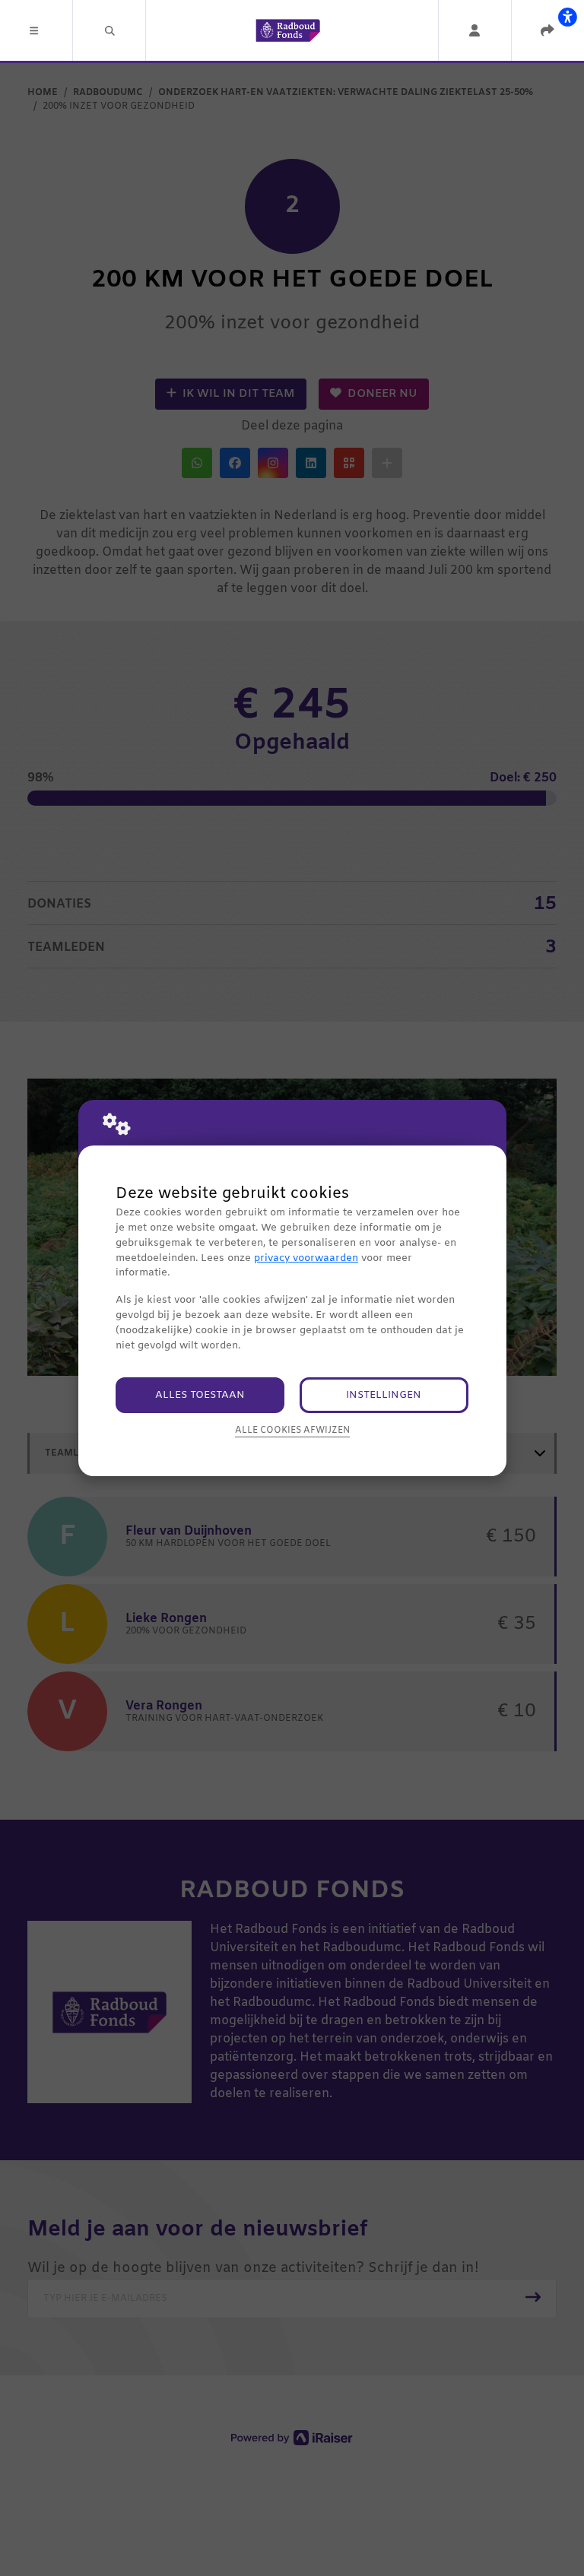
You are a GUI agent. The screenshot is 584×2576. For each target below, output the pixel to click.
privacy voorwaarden (306, 1258)
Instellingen (384, 1395)
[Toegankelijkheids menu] (567, 17)
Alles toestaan (200, 1395)
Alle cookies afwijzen (292, 1431)
